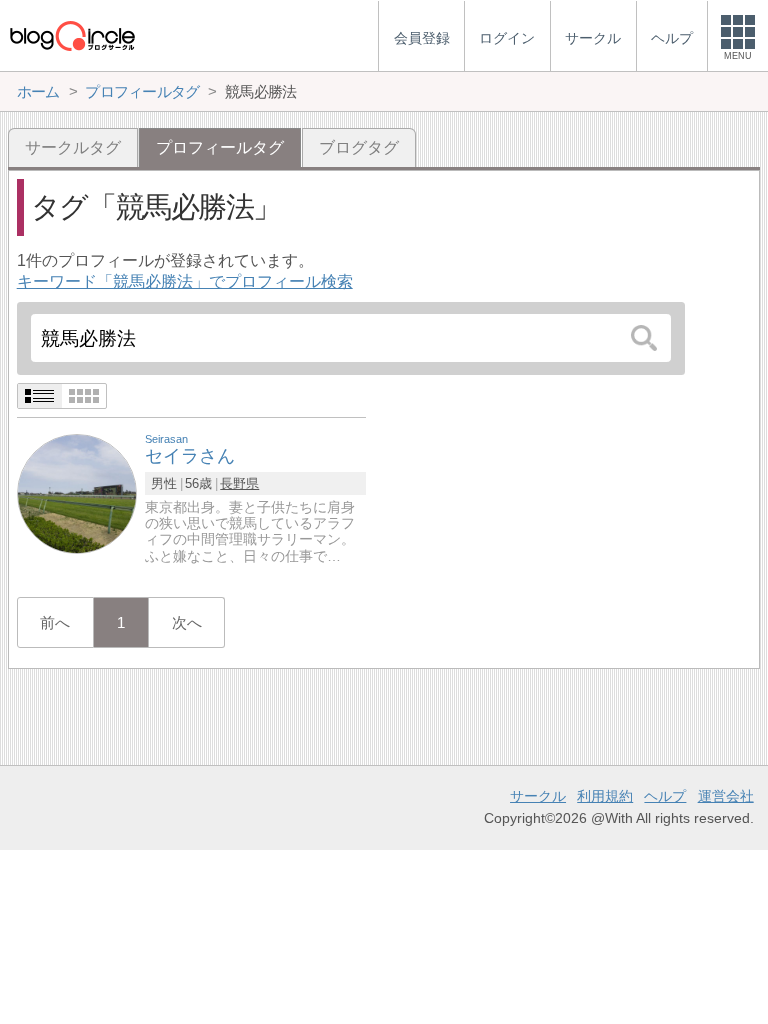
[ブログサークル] (72, 35)
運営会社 (726, 796)
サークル (538, 796)
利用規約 (605, 796)
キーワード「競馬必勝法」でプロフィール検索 (185, 281)
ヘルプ (665, 796)
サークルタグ (73, 147)
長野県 (239, 483)
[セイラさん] (77, 493)
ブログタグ (359, 147)
